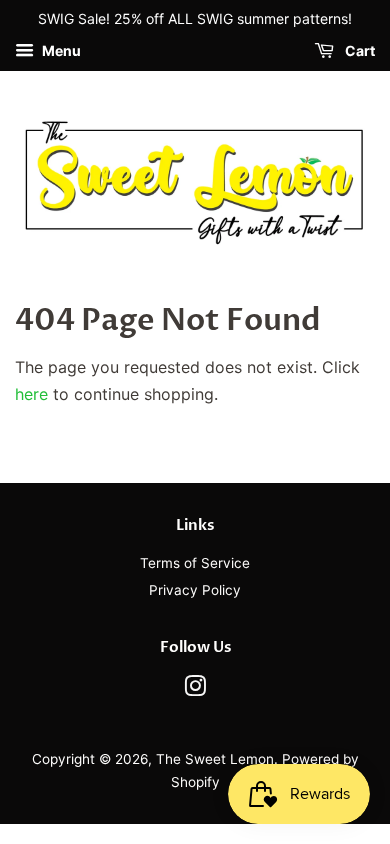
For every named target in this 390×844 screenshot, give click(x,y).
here (31, 394)
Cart (358, 50)
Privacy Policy (195, 590)
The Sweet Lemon (215, 759)
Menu (60, 50)
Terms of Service (195, 563)
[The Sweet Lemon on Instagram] (195, 690)
